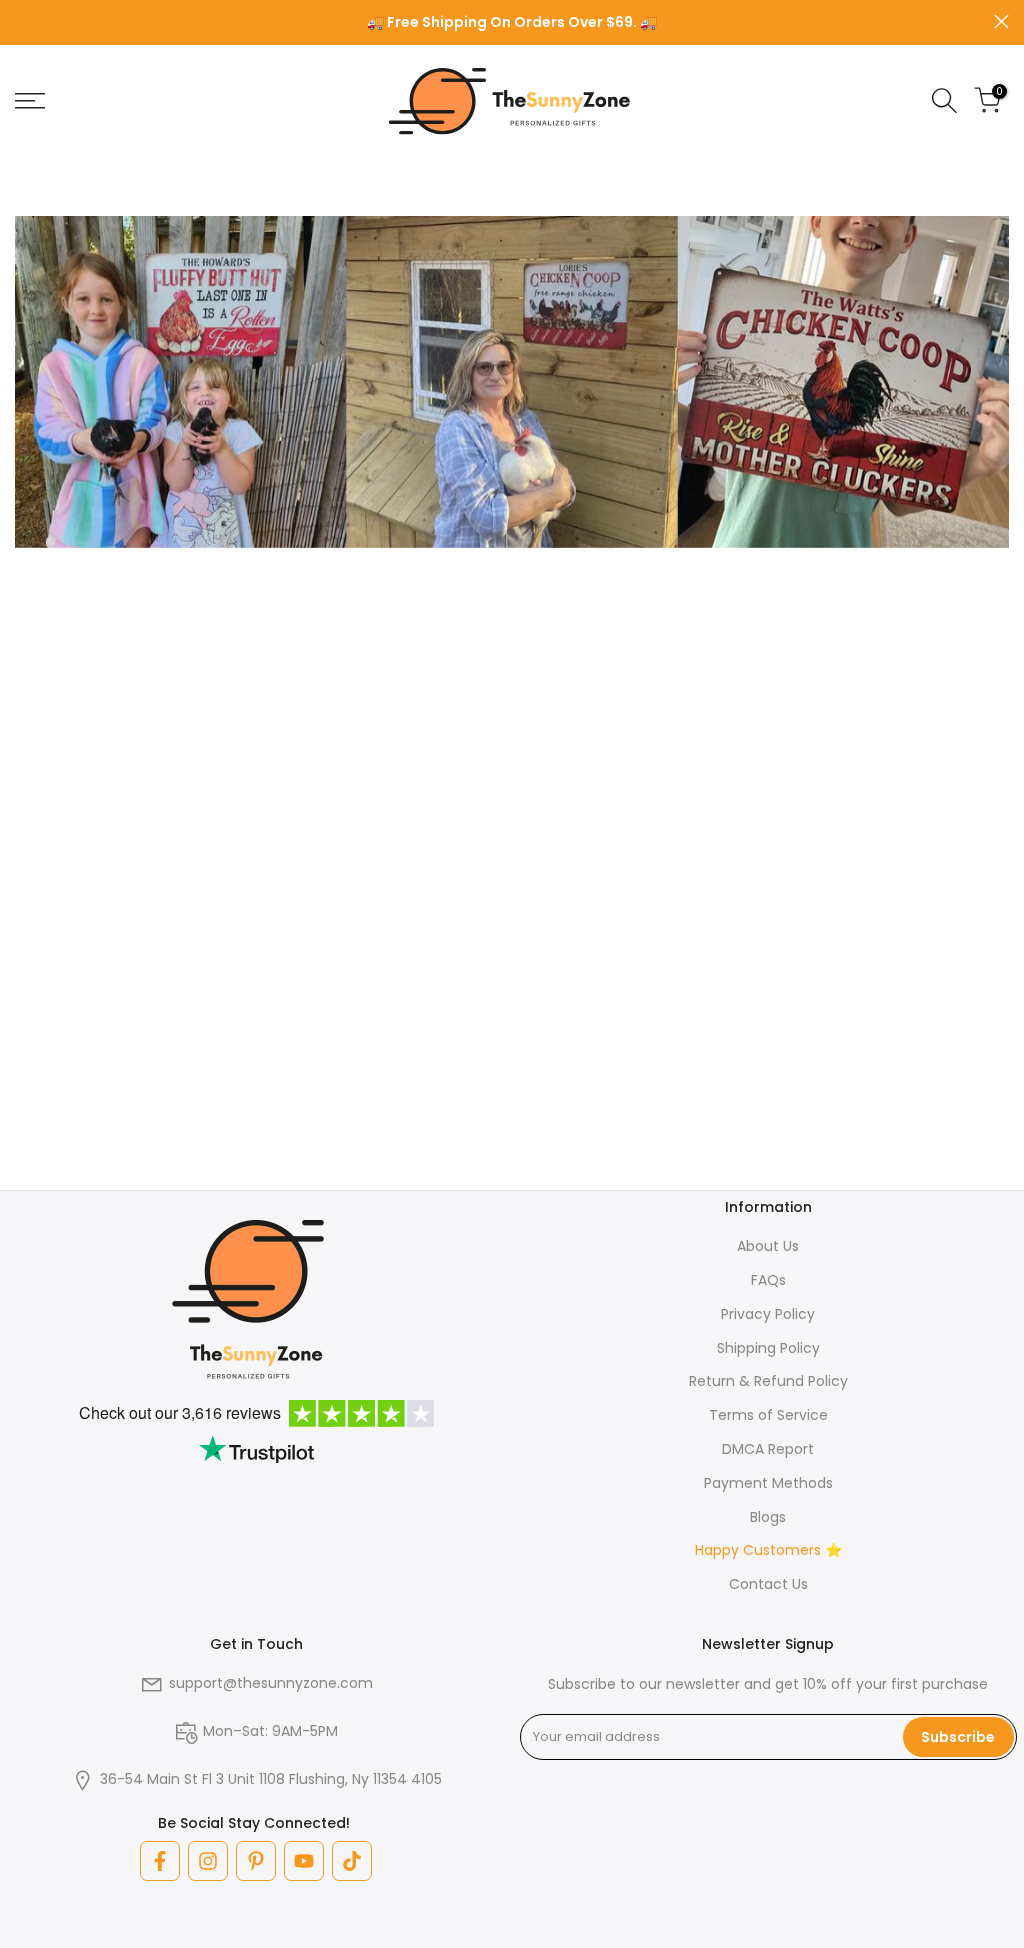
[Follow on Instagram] (208, 1861)
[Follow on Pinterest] (256, 1861)
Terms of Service (768, 1415)
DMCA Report (768, 1449)
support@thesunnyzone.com (271, 1683)
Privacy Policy (768, 1314)
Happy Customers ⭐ (768, 1550)
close (22, 21)
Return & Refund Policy (768, 1381)
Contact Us (768, 1584)
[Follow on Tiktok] (352, 1861)
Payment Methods (768, 1483)
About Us (768, 1246)
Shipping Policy (768, 1348)
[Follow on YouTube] (304, 1861)
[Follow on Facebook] (160, 1861)
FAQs (768, 1280)
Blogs (768, 1517)
